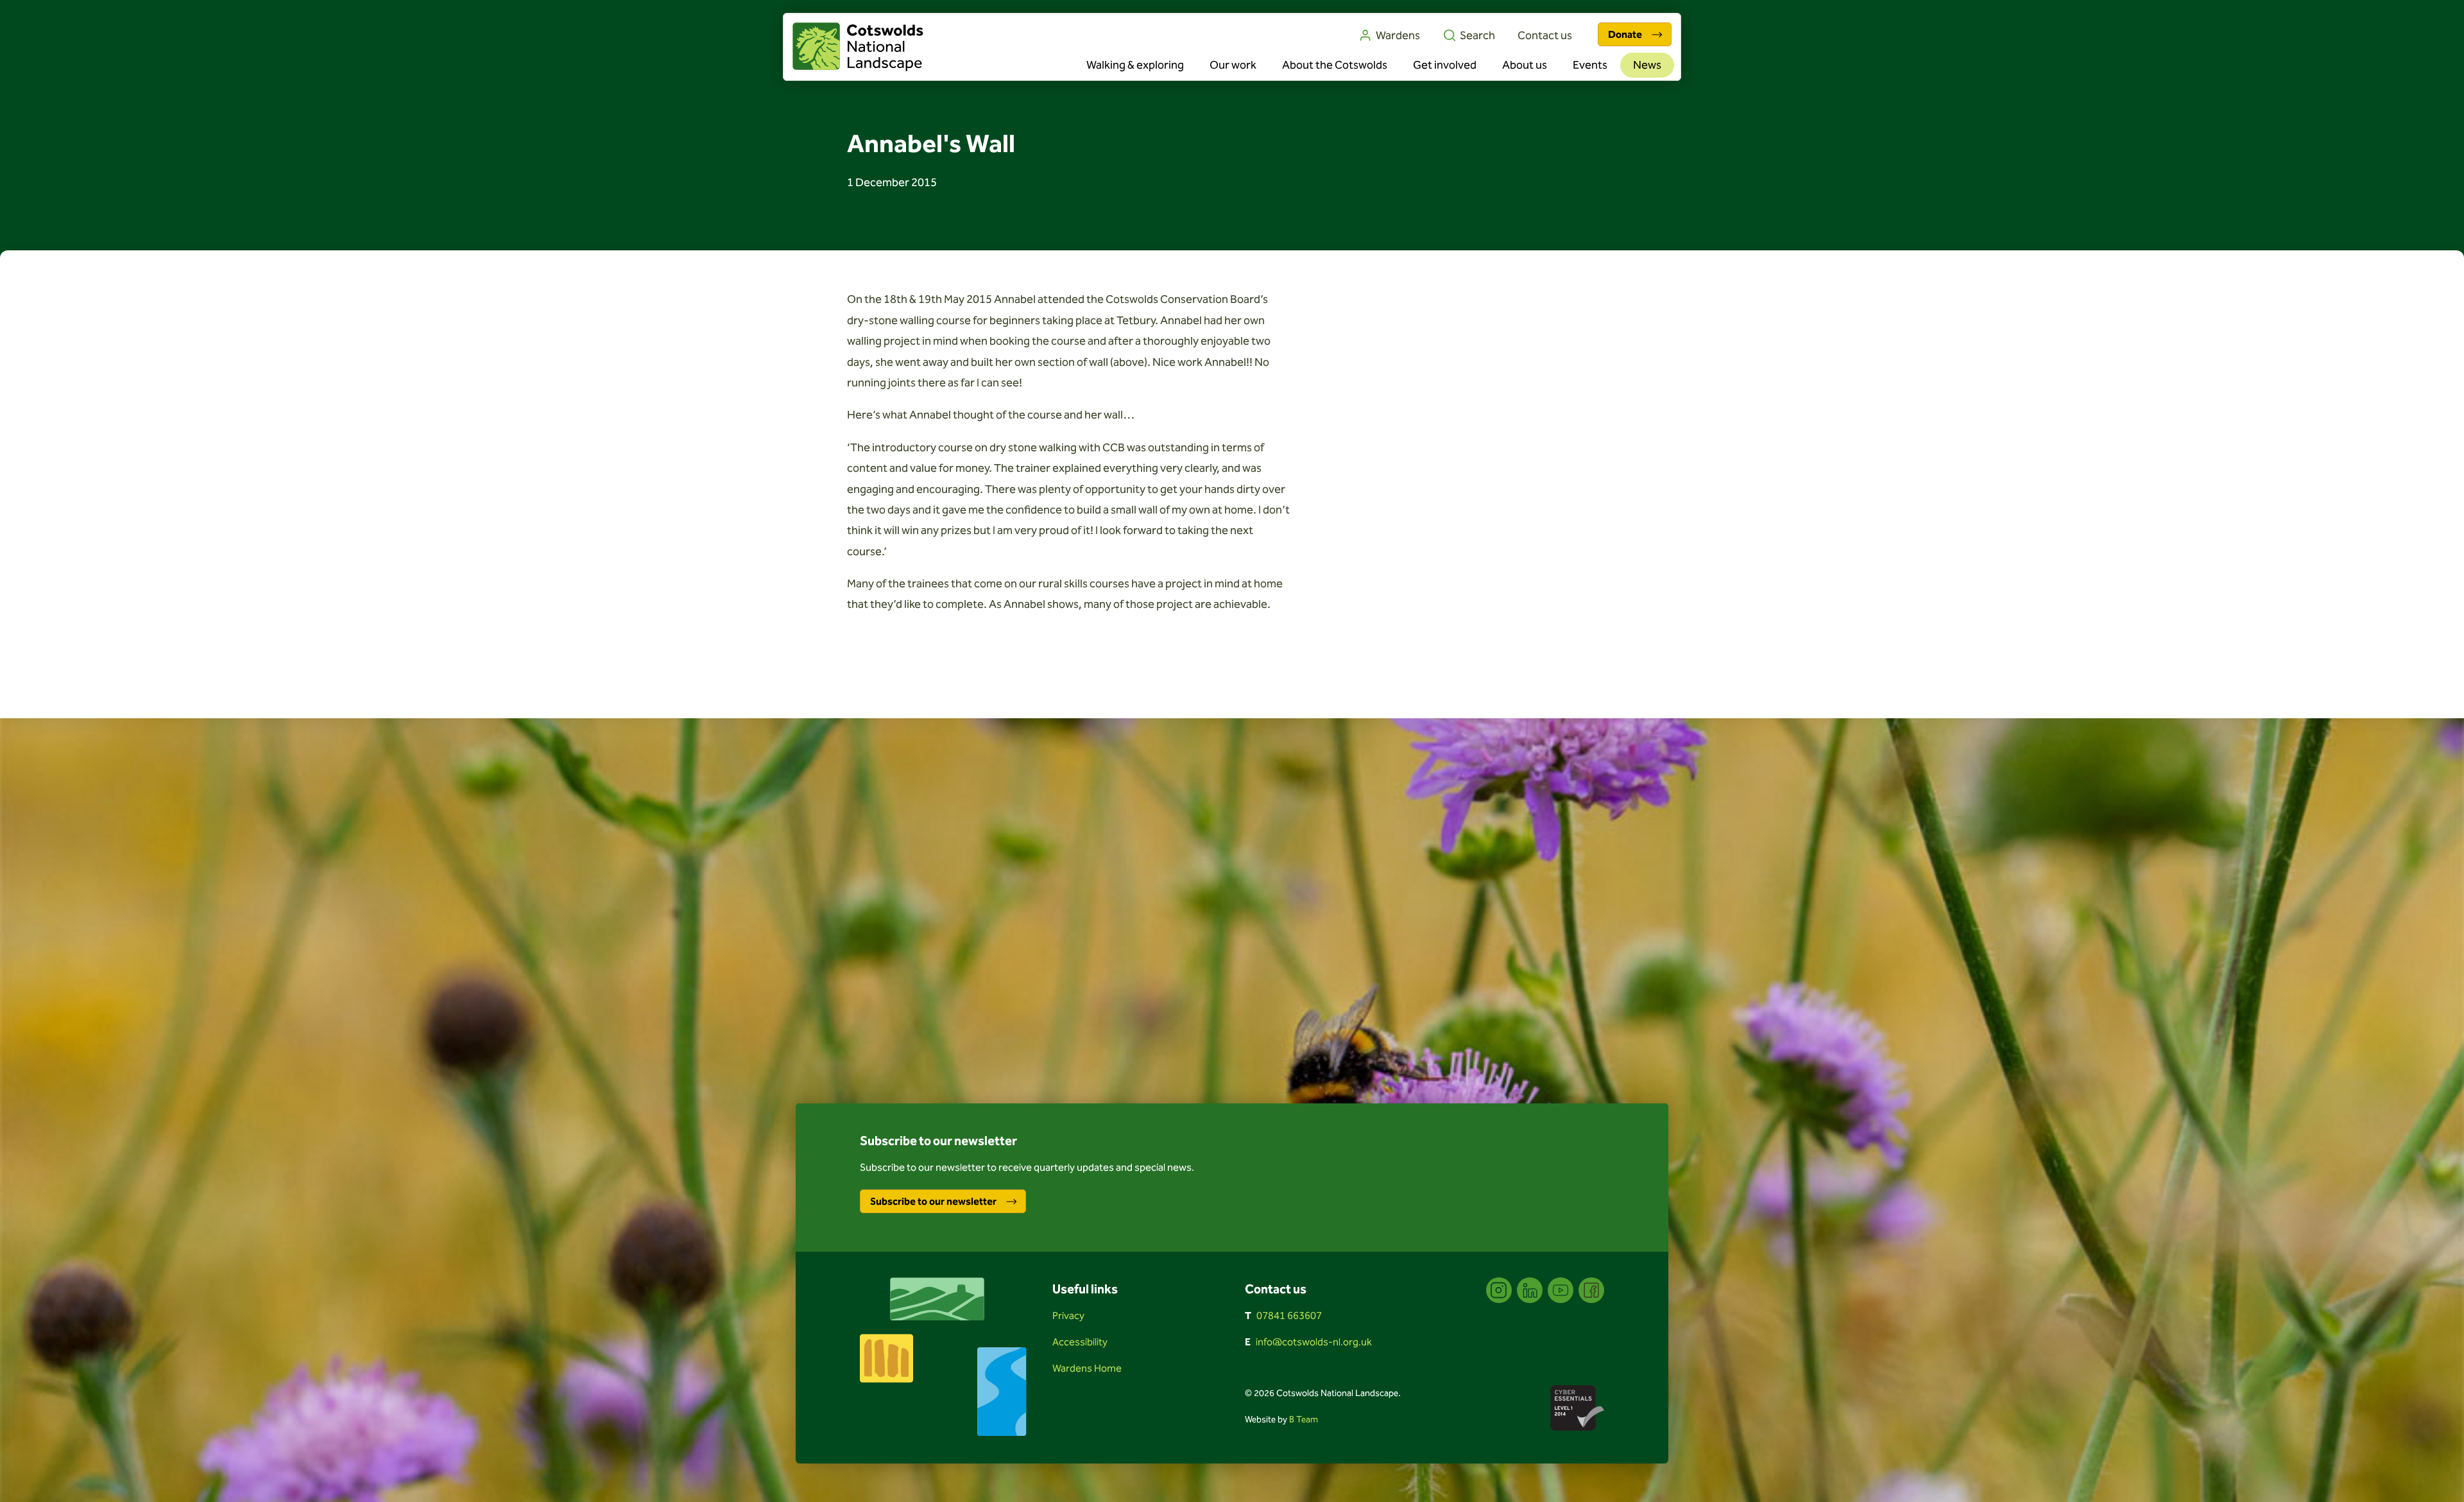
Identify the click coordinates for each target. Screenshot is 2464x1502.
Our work (1233, 65)
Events (1590, 65)
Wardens (1398, 35)
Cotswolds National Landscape (858, 47)
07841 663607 (1289, 1316)
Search (1477, 35)
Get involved (1445, 65)
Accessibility (1080, 1342)
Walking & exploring (1135, 65)
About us (1525, 65)
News (1647, 65)
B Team (1304, 1420)
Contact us (1545, 35)
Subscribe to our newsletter (933, 1201)
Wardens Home (1087, 1368)
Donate (1625, 34)
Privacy (1068, 1316)
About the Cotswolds (1335, 65)
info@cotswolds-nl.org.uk (1314, 1342)
